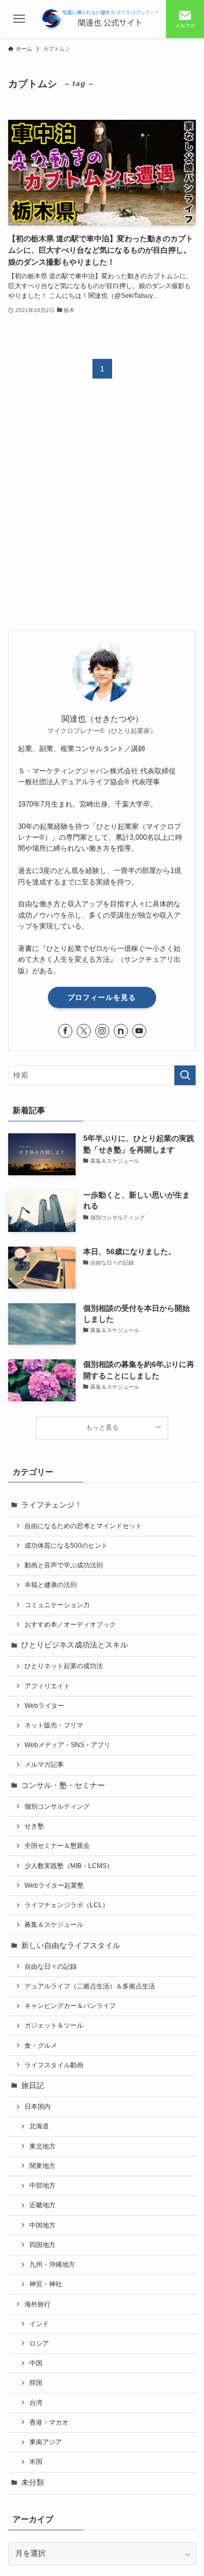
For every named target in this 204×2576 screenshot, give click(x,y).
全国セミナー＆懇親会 (57, 1846)
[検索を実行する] (185, 1075)
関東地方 (42, 2166)
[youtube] (139, 1031)
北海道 (39, 2126)
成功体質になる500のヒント (66, 1546)
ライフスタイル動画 (54, 2065)
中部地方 (42, 2186)
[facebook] (65, 1031)
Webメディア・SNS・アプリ (67, 1745)
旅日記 (33, 2086)
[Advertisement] (102, 513)
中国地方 (42, 2225)
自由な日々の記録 (51, 1967)
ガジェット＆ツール (54, 2025)
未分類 (33, 2483)
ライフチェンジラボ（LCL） (67, 1905)
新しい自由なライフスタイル (71, 1946)
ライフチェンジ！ (52, 1505)
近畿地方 (42, 2205)
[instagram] (102, 1031)
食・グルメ (41, 2046)
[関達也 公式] (102, 19)
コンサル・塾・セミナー (63, 1786)
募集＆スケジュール (54, 1925)
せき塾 (34, 1826)
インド (39, 2324)
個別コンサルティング (57, 1806)
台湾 (36, 2403)
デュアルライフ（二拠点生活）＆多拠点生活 (90, 1986)
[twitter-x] (84, 1031)
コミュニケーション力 (57, 1605)
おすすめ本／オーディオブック (70, 1625)
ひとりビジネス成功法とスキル (75, 1645)
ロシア (39, 2343)
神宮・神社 (46, 2284)
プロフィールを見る (102, 997)
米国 (36, 2462)
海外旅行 (38, 2304)
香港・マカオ (49, 2422)
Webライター (44, 1706)
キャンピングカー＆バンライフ (70, 2006)
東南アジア (46, 2442)
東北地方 (42, 2146)
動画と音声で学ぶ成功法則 (64, 1565)
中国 (36, 2363)
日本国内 (38, 2107)
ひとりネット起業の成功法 (64, 1666)
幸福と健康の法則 (51, 1585)
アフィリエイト (47, 1686)
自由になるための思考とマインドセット (83, 1526)
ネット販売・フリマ (54, 1725)
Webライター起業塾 (54, 1885)
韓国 (36, 2383)
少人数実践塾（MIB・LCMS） (69, 1866)
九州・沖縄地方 (52, 2264)
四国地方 (42, 2245)
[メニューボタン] (19, 19)
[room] (121, 1031)
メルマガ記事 (44, 1765)
